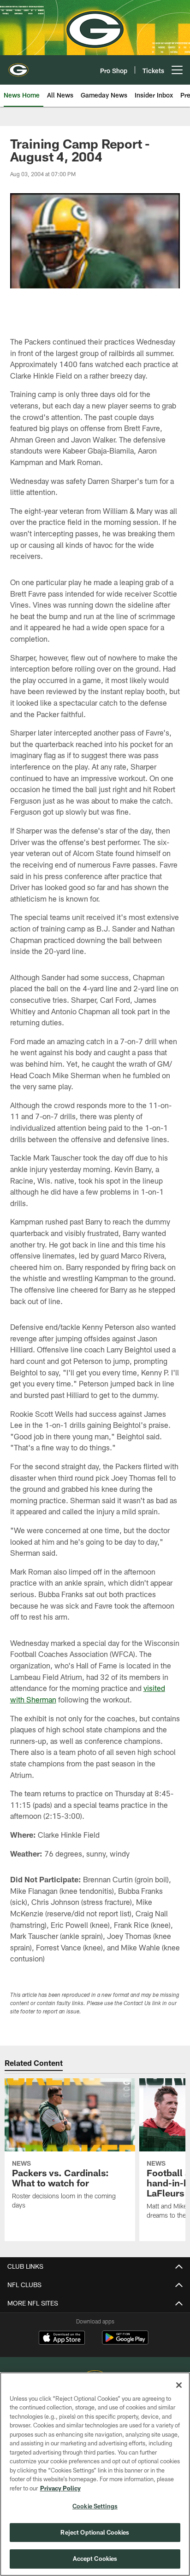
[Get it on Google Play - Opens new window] (125, 2342)
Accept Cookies (95, 2559)
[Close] (179, 2385)
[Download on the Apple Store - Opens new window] (62, 2339)
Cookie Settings (95, 2506)
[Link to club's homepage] (18, 66)
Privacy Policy (60, 2488)
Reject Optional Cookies (95, 2532)
